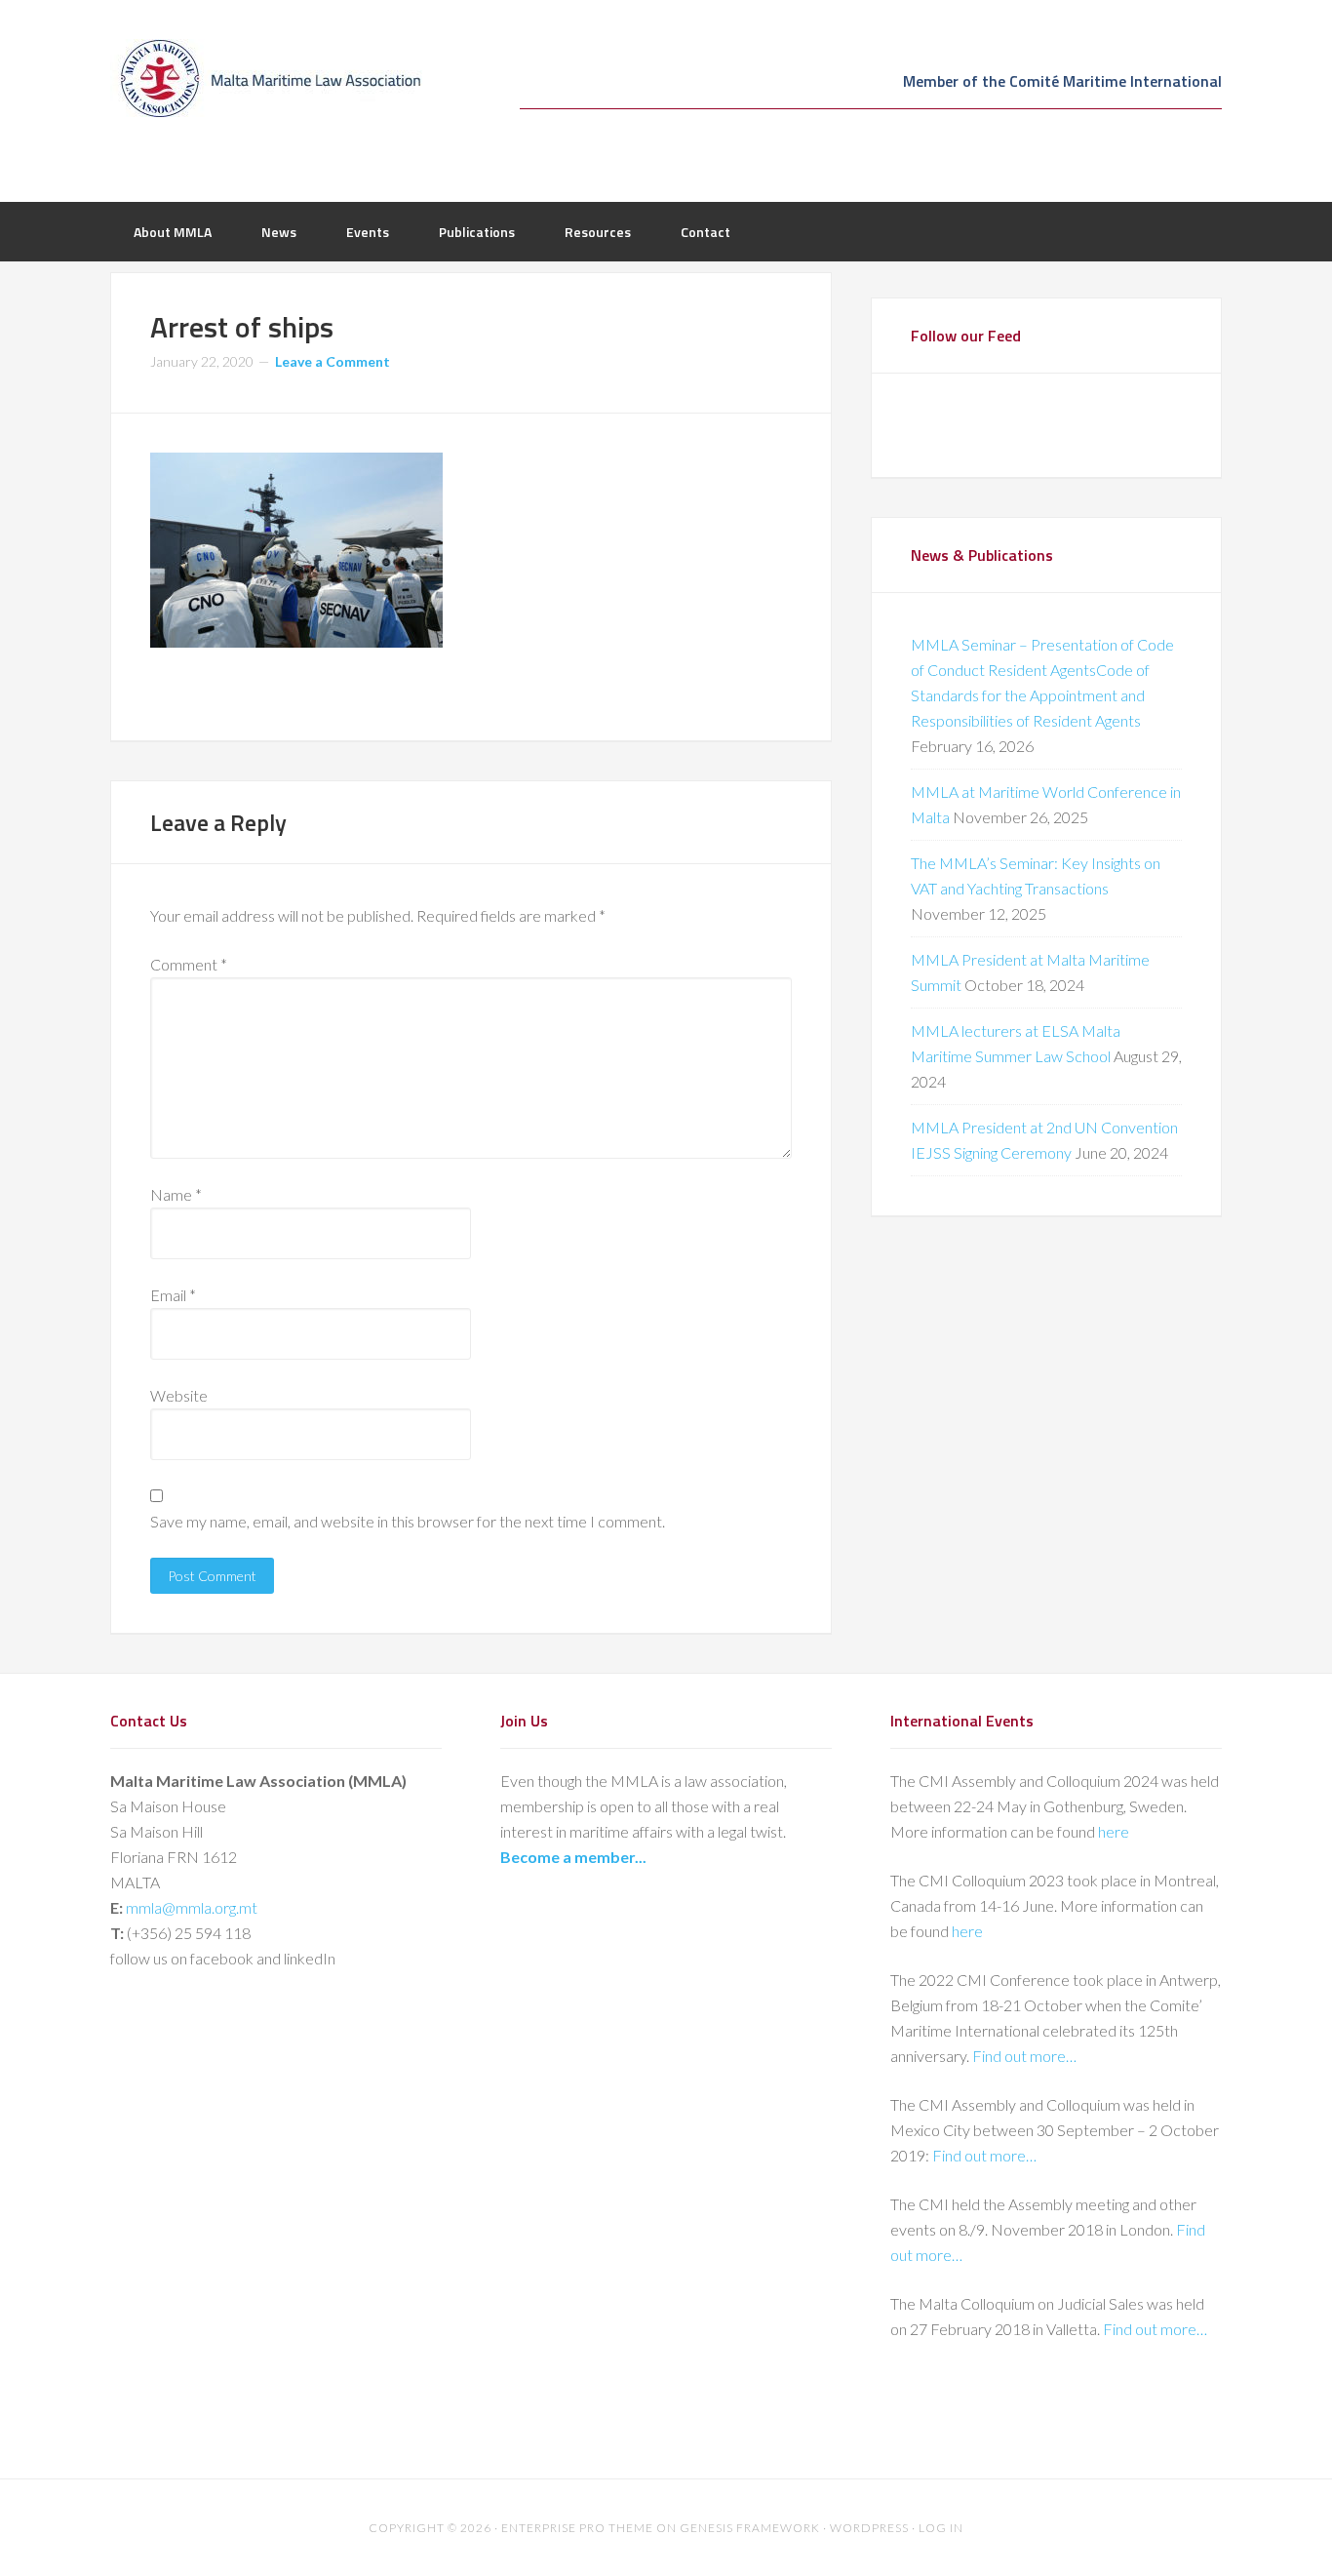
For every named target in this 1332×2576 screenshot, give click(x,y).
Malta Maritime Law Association (266, 78)
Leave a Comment (333, 361)
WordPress (869, 2528)
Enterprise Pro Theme (577, 2528)
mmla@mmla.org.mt (192, 1907)
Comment (189, 964)
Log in (941, 2528)
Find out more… (1024, 2056)
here (1114, 1831)
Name (176, 1194)
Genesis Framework (750, 2528)
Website (179, 1395)
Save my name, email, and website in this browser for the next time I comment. (408, 1521)
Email (173, 1295)
